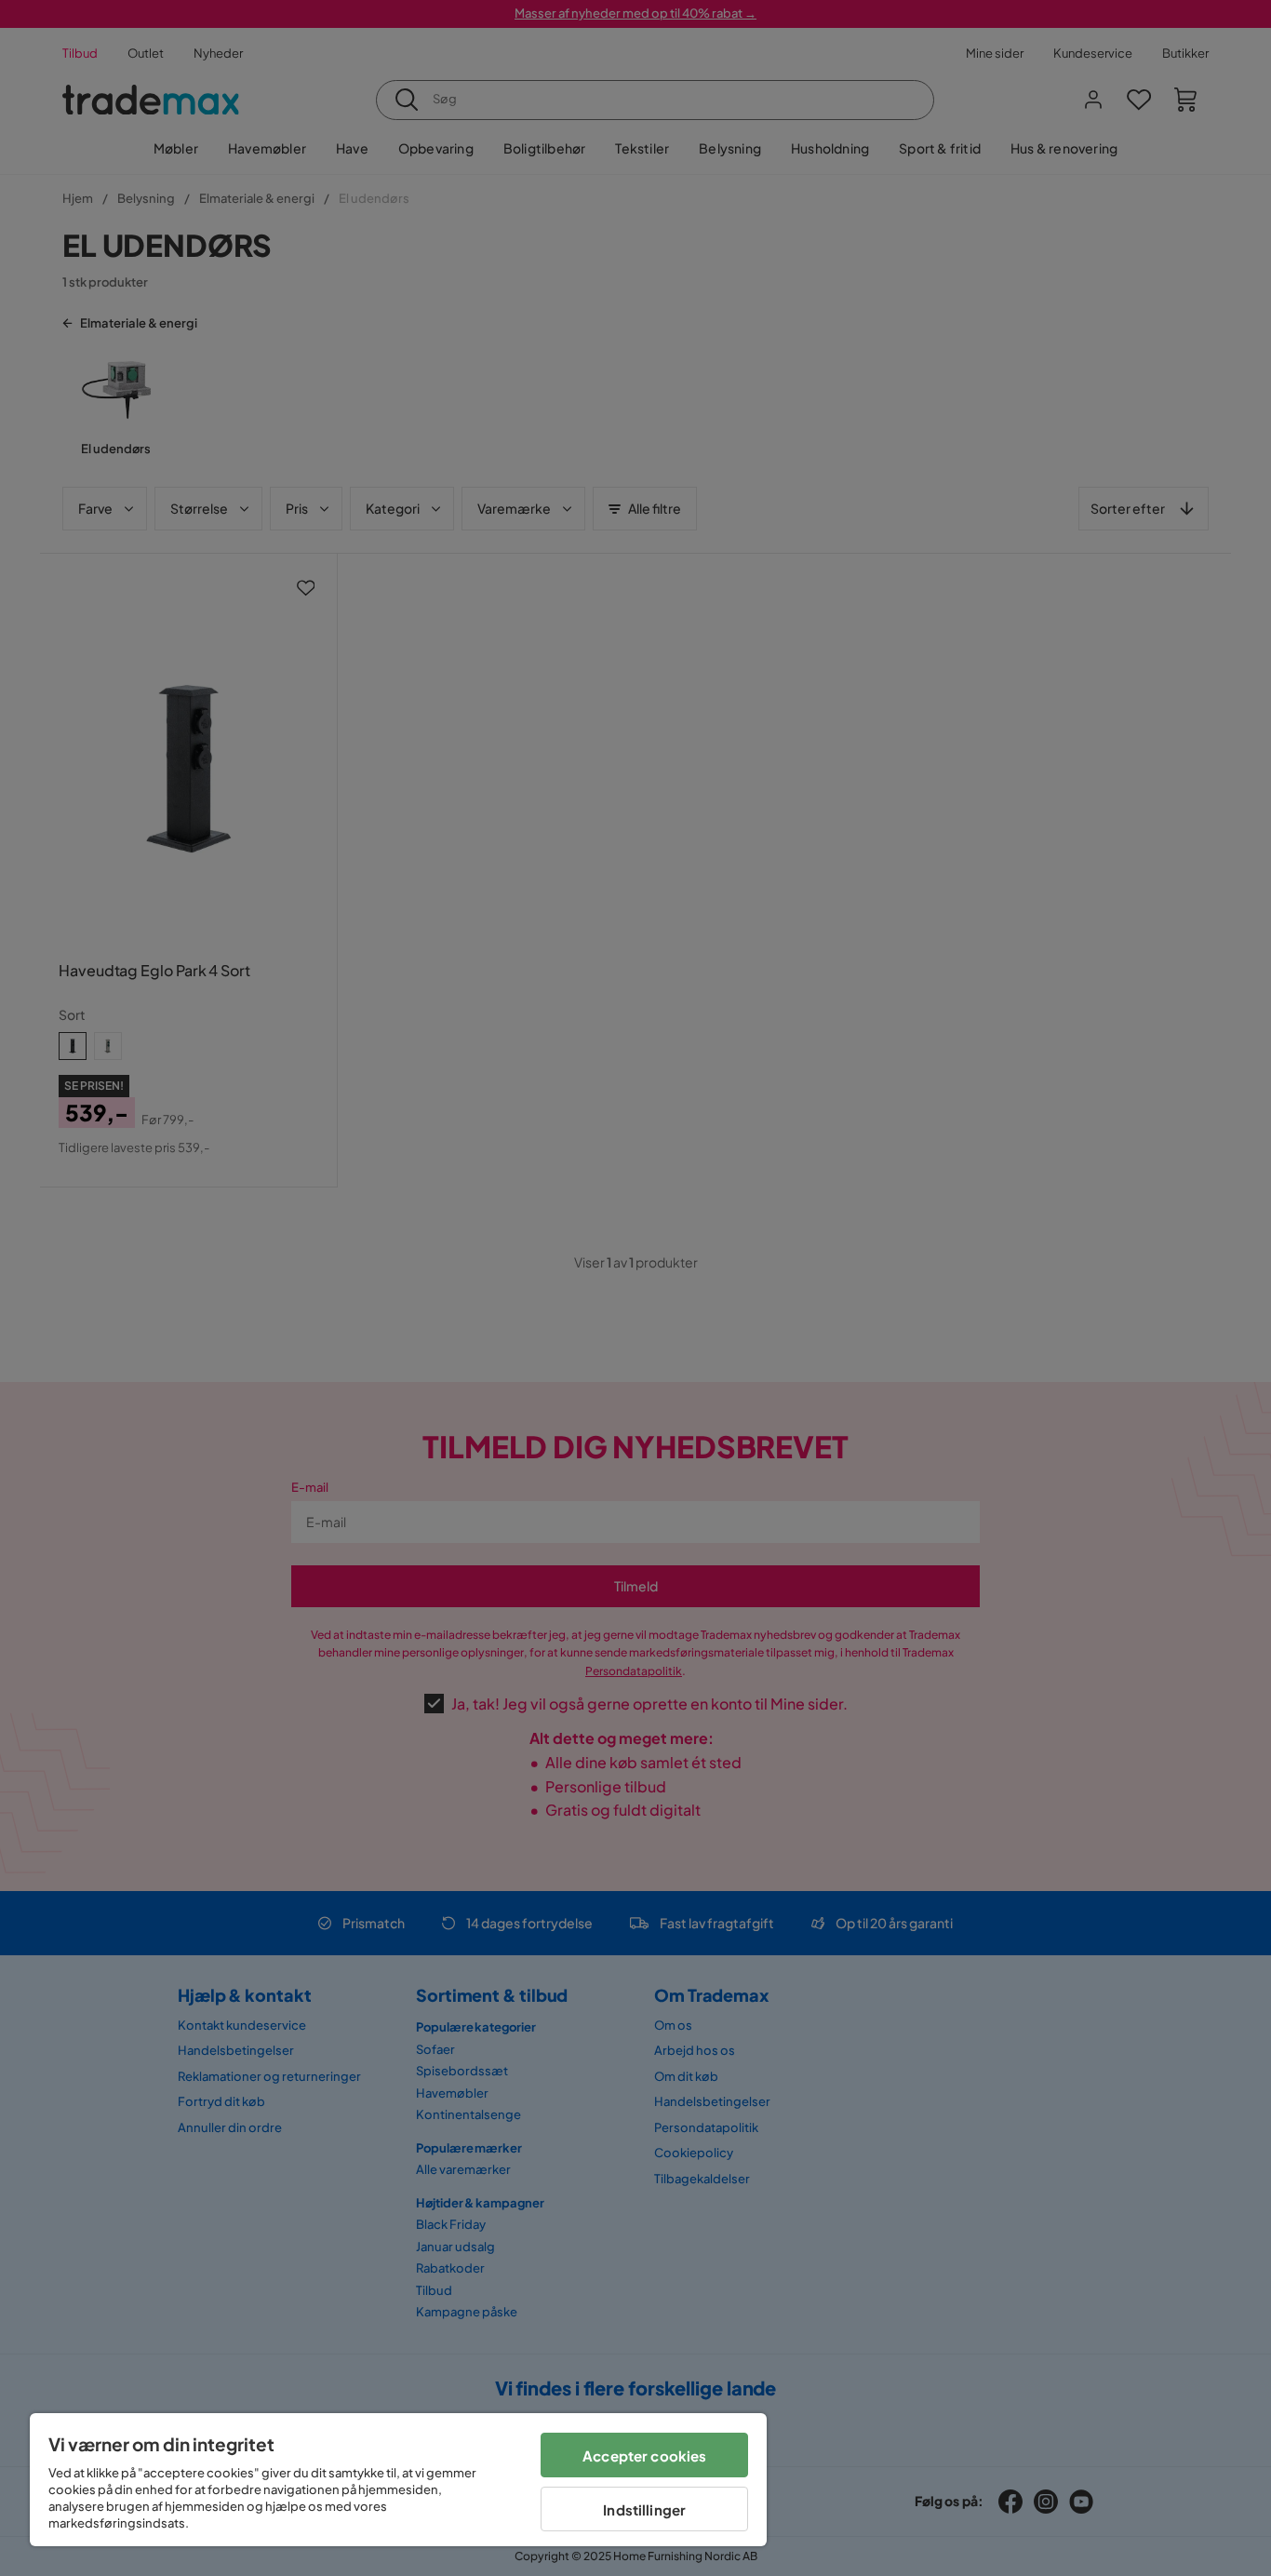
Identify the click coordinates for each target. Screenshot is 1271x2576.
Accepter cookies (644, 2455)
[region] (398, 2480)
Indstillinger (644, 2509)
